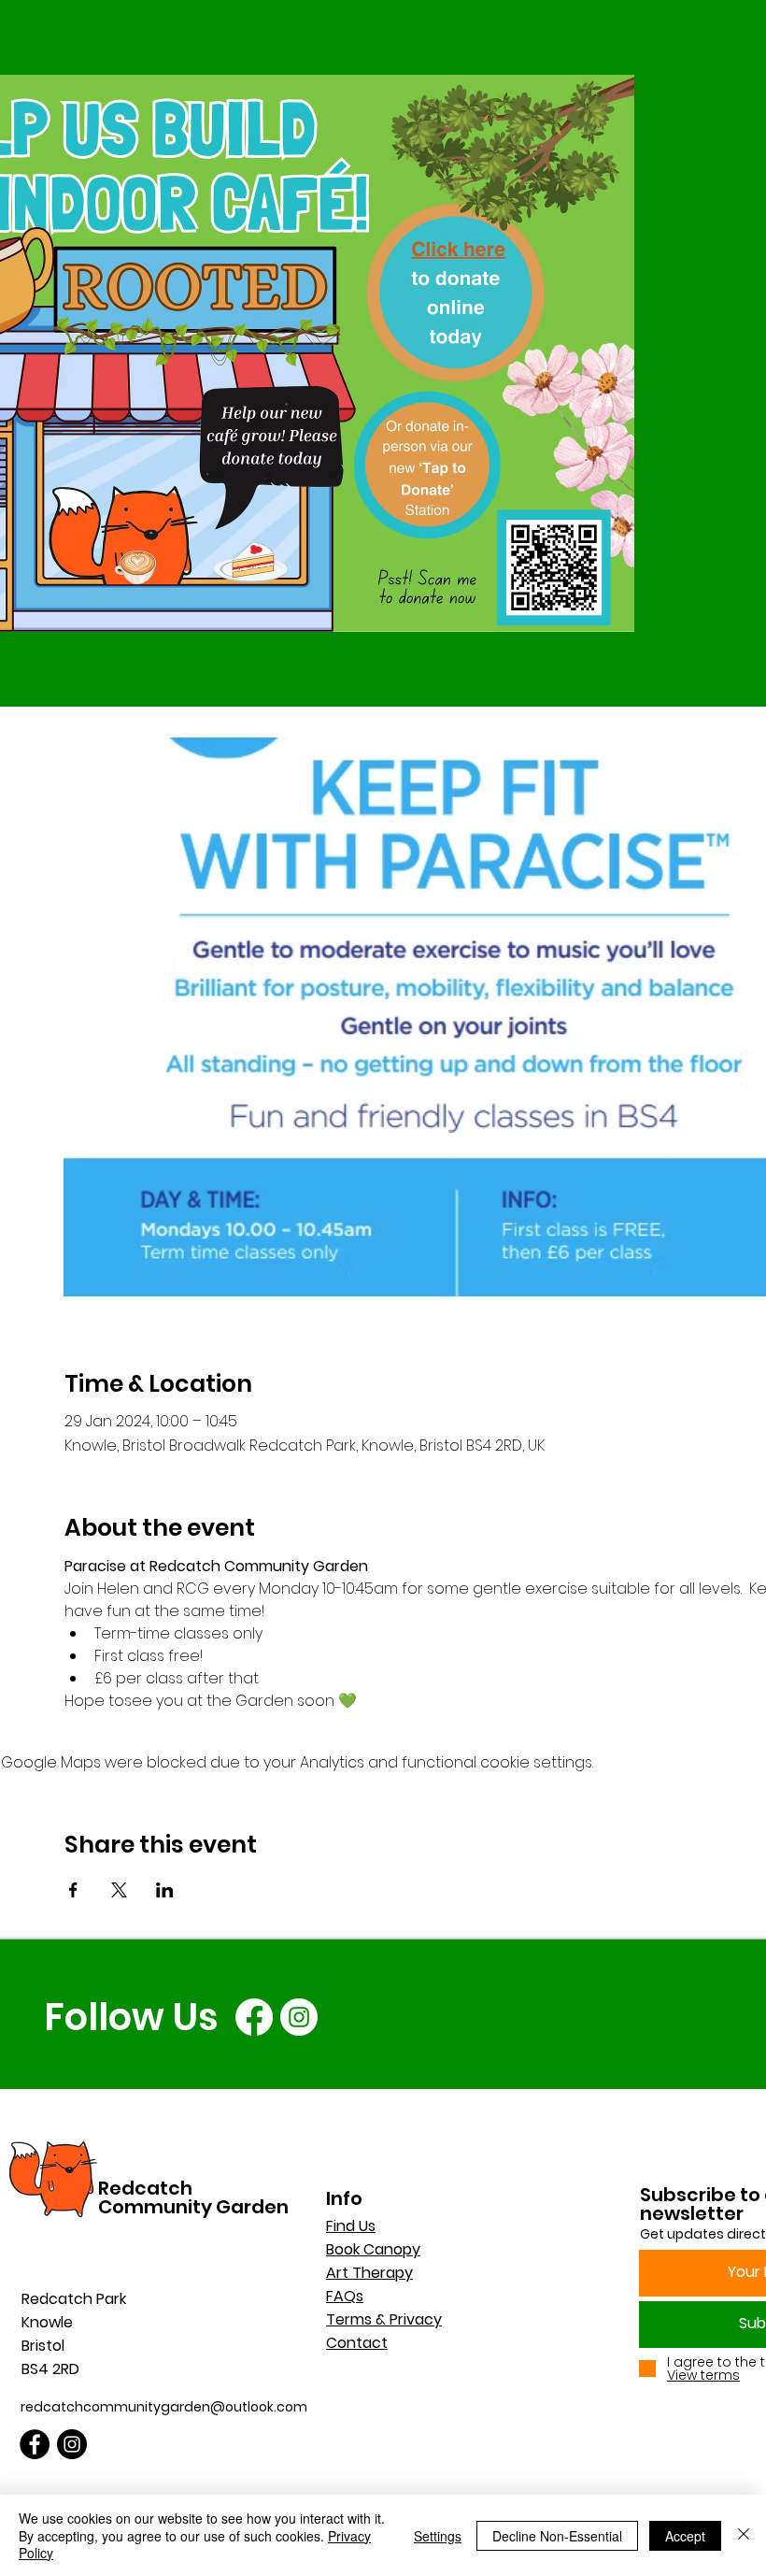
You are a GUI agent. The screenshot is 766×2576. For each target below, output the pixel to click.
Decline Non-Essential (557, 2536)
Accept (685, 2536)
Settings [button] (438, 2536)
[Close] (744, 2535)
